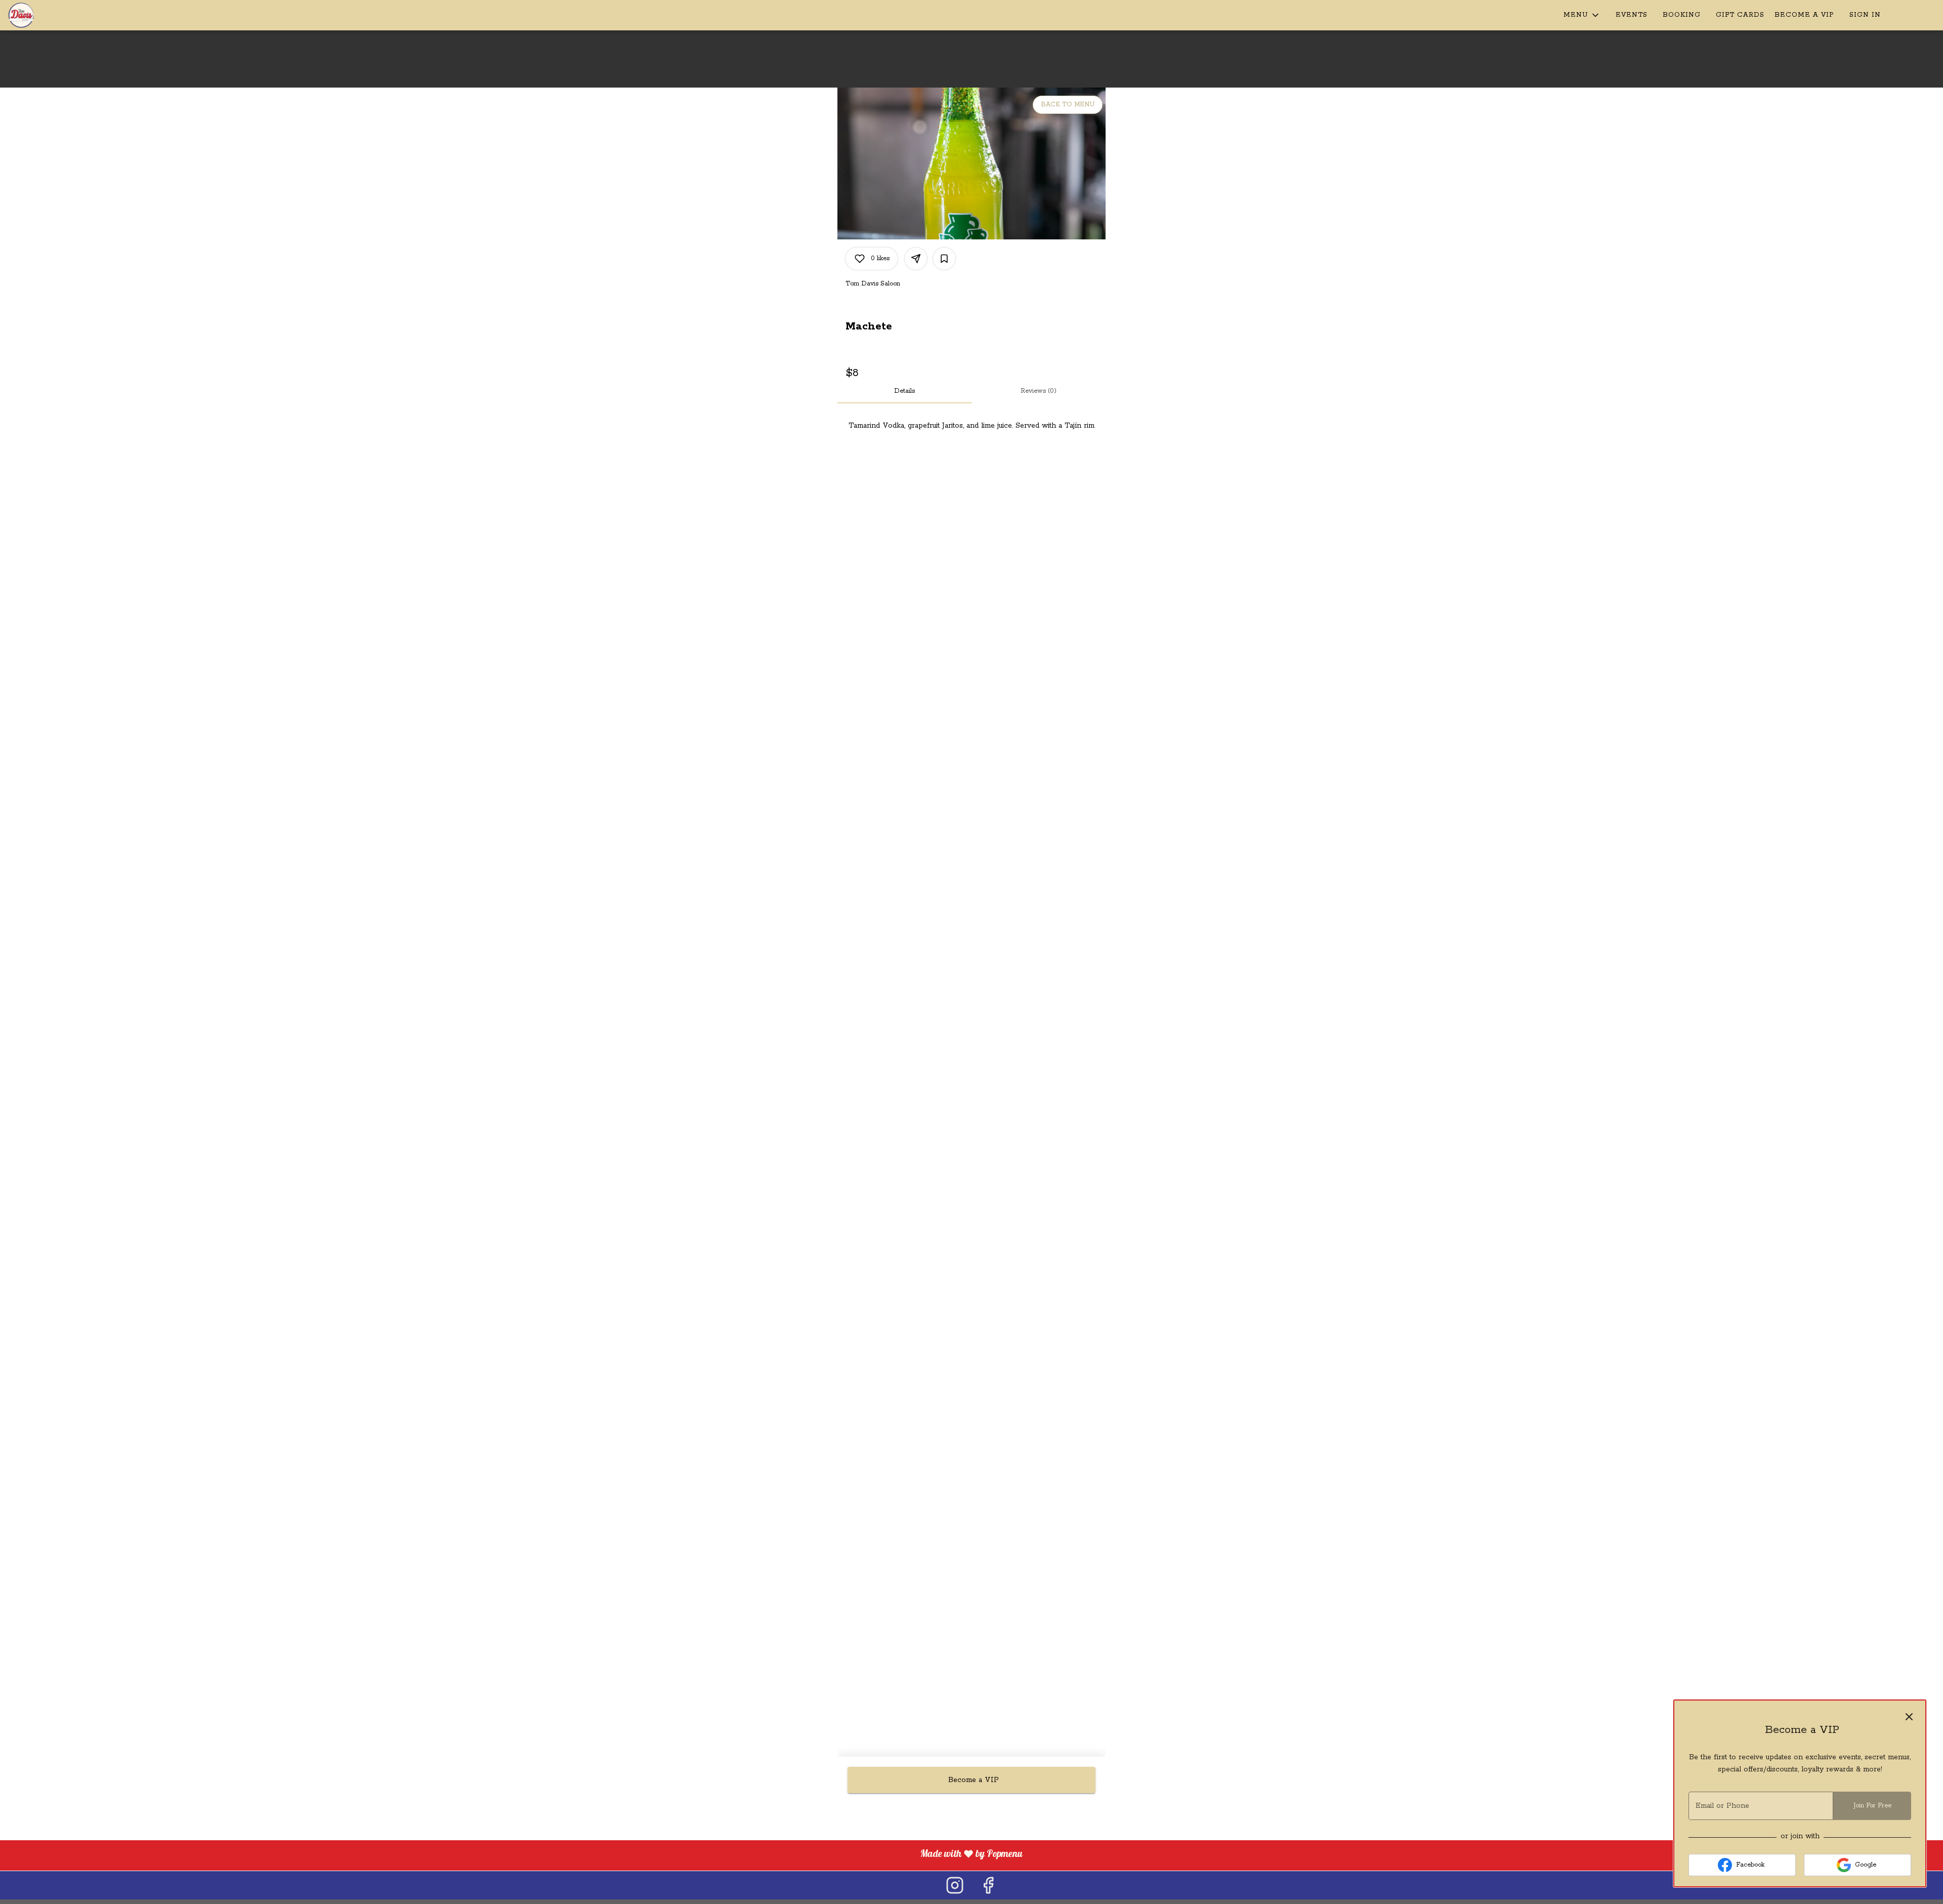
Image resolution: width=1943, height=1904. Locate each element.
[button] (1582, 15)
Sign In (1865, 15)
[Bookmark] (944, 259)
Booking (1682, 15)
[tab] (904, 391)
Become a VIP (1804, 15)
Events (1632, 15)
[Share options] (916, 259)
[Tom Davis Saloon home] (54, 15)
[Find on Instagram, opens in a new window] (955, 1885)
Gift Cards (1740, 15)
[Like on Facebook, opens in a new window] (988, 1885)
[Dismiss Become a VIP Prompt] (1909, 1717)
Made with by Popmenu (515, 1855)
